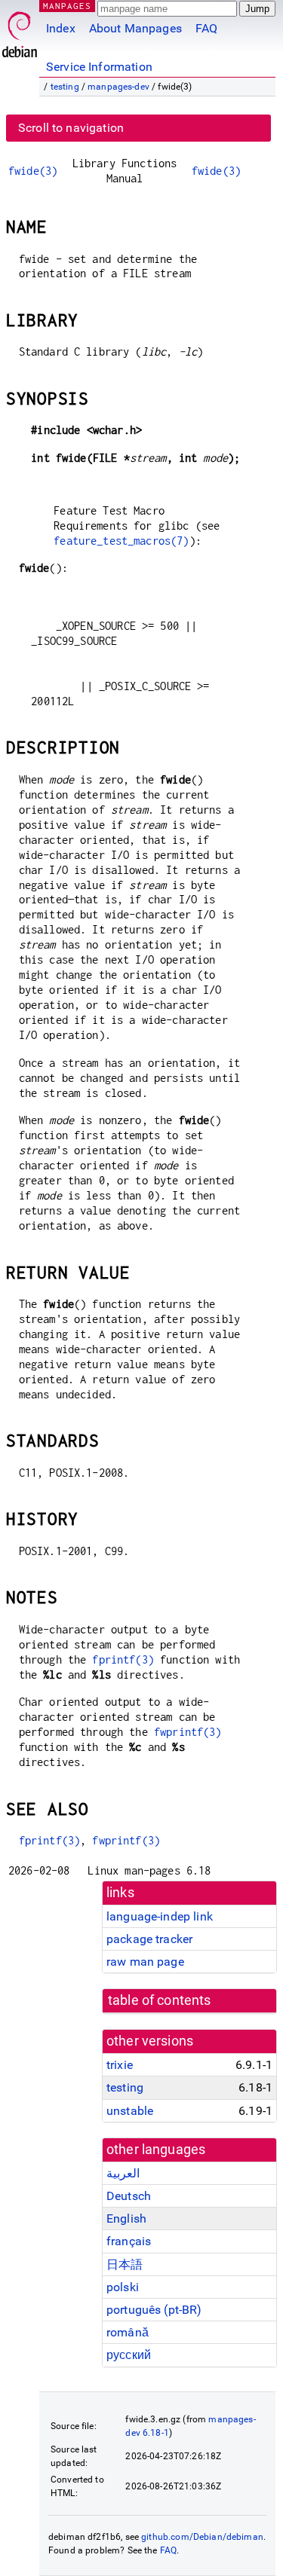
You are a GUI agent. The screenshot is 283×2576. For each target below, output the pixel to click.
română (128, 2332)
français (129, 2241)
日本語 (125, 2264)
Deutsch (129, 2196)
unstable (130, 2111)
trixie (120, 2065)
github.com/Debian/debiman (202, 2537)
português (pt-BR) (154, 2310)
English (126, 2218)
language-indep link (160, 1916)
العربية (123, 2173)
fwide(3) (33, 171)
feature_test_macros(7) (121, 541)
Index (61, 28)
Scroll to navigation (71, 128)
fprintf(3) (123, 1659)
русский (129, 2355)
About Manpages (135, 28)
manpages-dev (118, 87)
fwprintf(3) (188, 1732)
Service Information (99, 67)
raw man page (145, 1962)
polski (123, 2287)
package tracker (149, 1939)
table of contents (160, 2000)
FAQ (206, 28)
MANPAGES (67, 6)
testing (65, 87)
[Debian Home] (20, 31)
